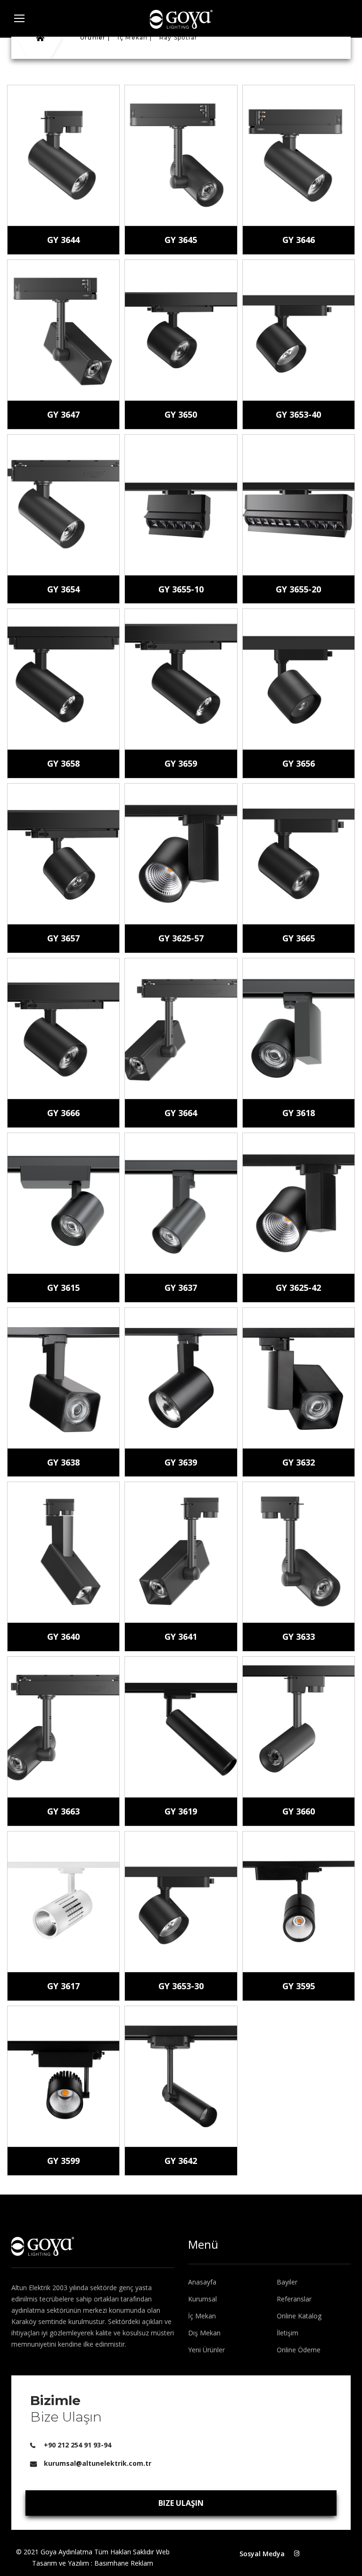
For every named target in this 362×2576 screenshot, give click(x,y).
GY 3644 (63, 240)
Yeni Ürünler (206, 2350)
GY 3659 (181, 763)
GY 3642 (181, 2161)
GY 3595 (299, 1986)
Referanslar (294, 2299)
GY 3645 (181, 240)
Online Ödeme (299, 2350)
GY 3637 (181, 1288)
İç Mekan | (135, 37)
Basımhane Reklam (124, 2563)
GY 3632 (299, 1462)
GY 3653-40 (298, 414)
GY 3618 (299, 1113)
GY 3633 (299, 1636)
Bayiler (287, 2282)
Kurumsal (202, 2299)
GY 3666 (63, 1113)
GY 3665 (299, 938)
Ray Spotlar (178, 37)
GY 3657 (63, 938)
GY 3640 (63, 1636)
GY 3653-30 (181, 1986)
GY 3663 (63, 1811)
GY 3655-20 (298, 589)
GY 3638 (63, 1462)
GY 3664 (181, 1113)
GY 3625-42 (298, 1288)
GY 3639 (181, 1462)
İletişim (288, 2333)
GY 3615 (63, 1288)
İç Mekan (202, 2316)
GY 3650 (181, 414)
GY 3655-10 (181, 589)
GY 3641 (181, 1636)
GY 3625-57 (181, 938)
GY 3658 (63, 763)
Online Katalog (299, 2316)
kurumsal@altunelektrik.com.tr (98, 2463)
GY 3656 (299, 763)
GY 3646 (299, 240)
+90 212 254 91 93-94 (78, 2445)
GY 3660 (299, 1811)
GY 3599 (63, 2161)
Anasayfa (202, 2282)
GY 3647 (63, 414)
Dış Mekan (204, 2333)
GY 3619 (181, 1811)
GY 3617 (63, 1986)
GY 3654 (63, 589)
